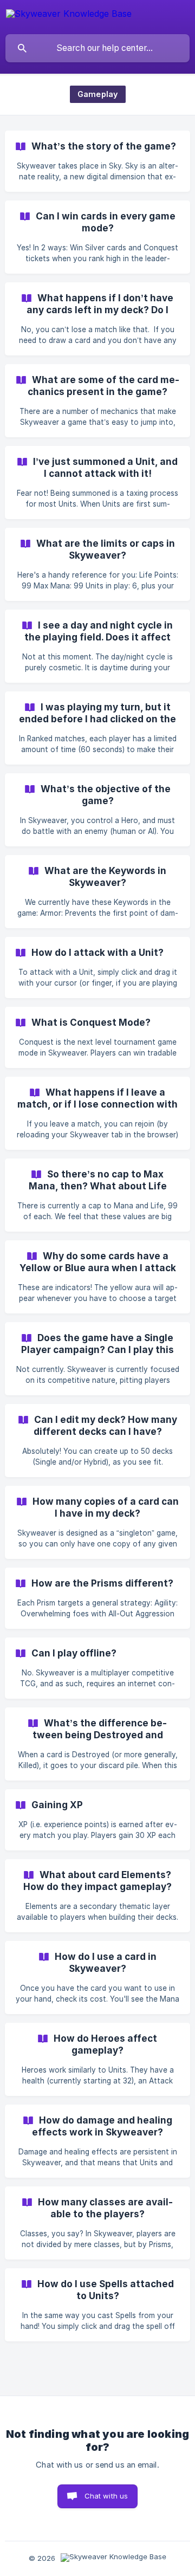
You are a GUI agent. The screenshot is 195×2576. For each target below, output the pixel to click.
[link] (97, 161)
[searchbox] (97, 48)
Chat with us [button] (106, 2496)
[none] (69, 15)
